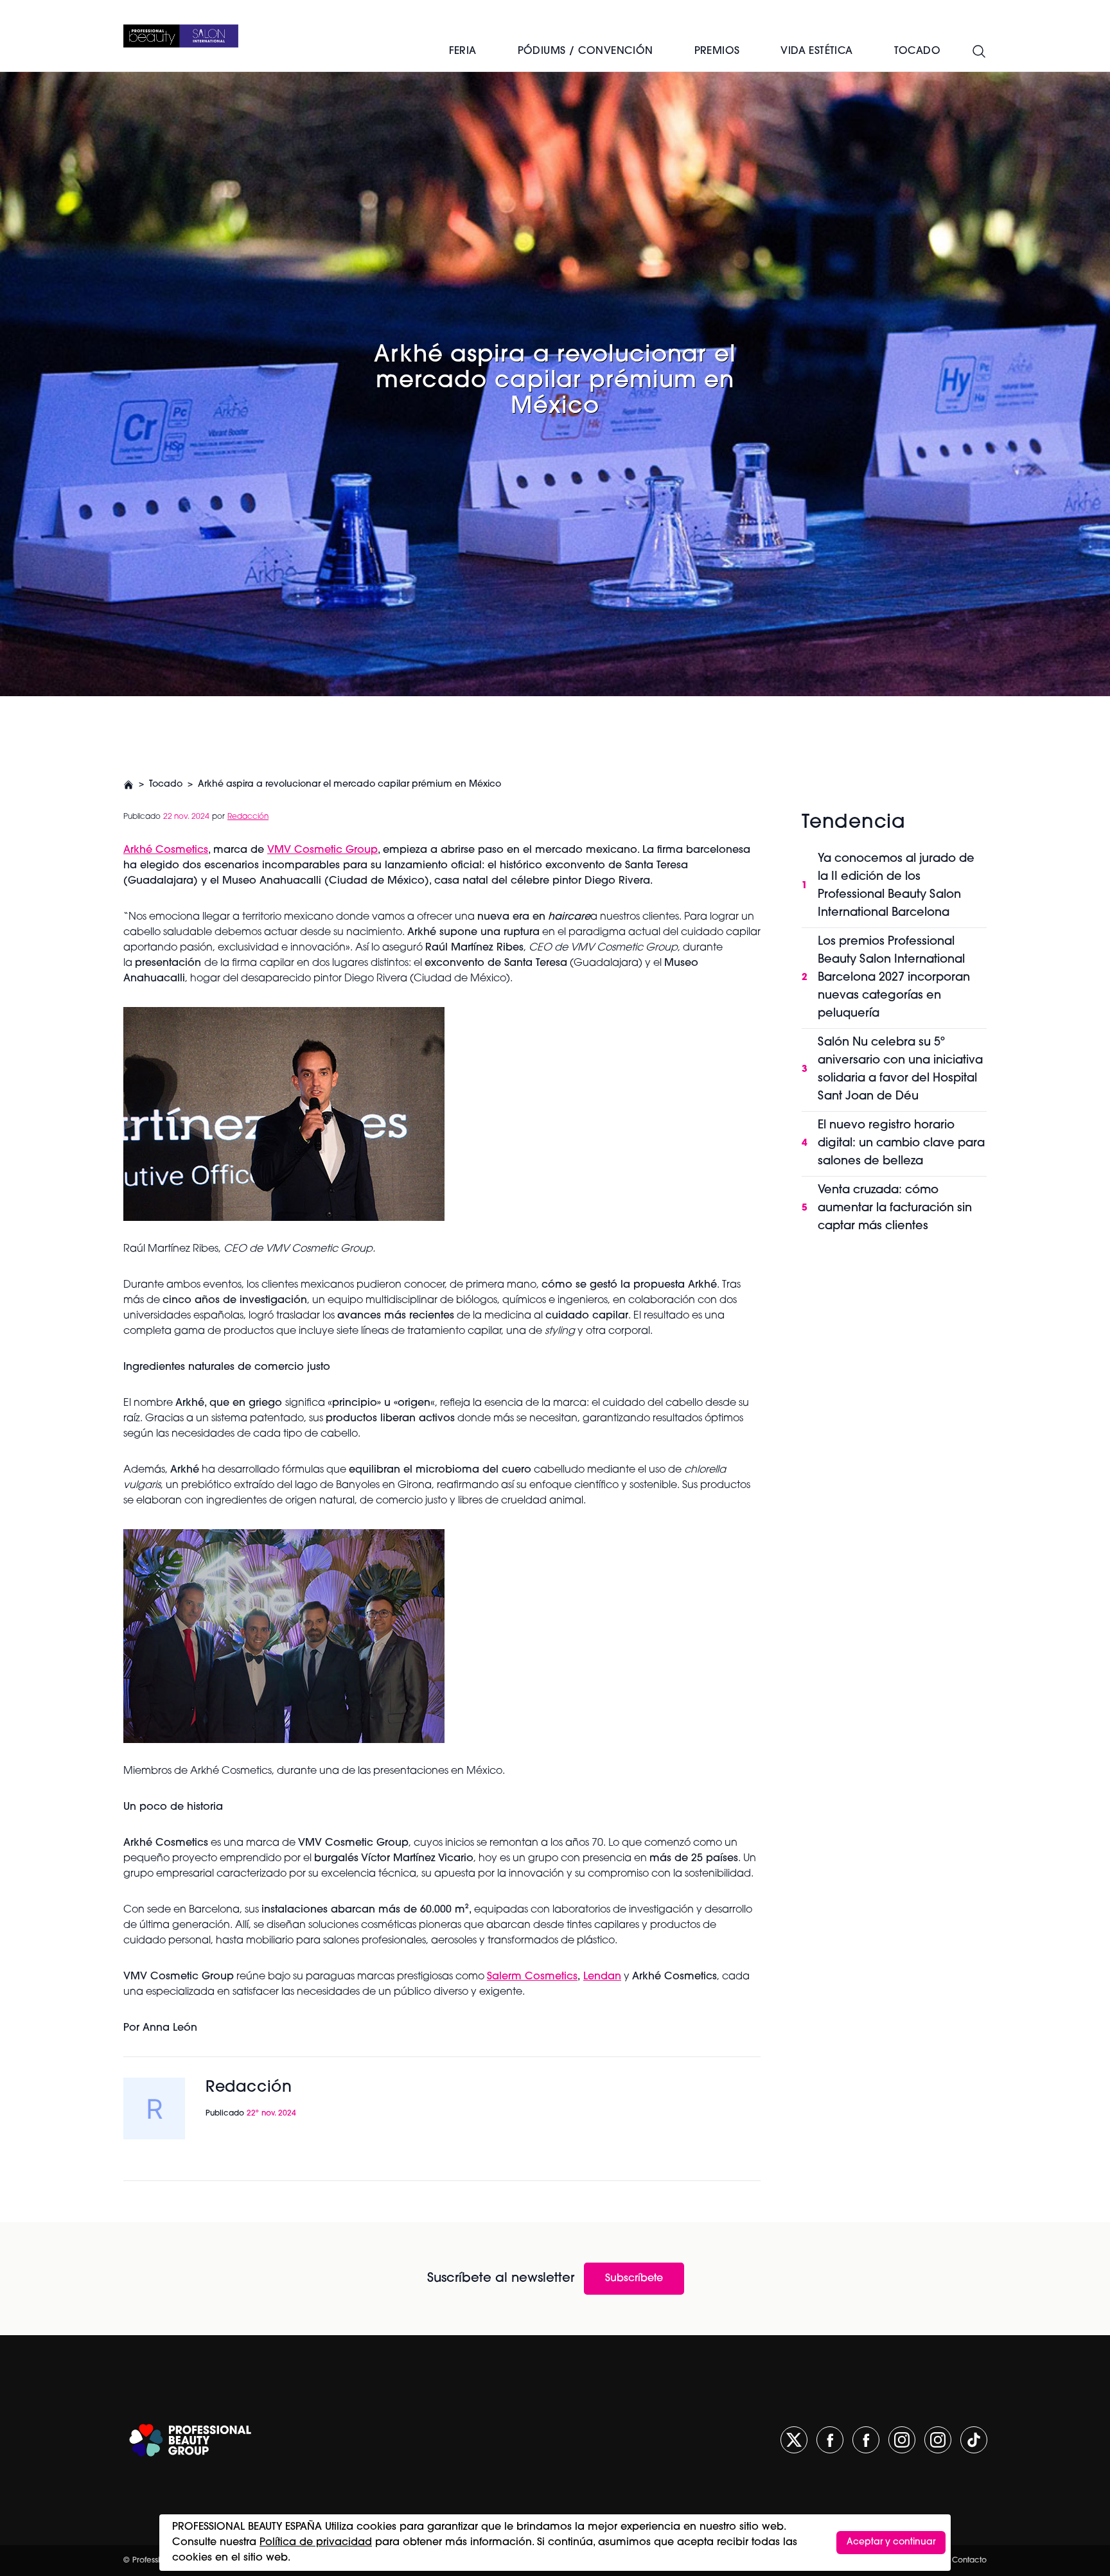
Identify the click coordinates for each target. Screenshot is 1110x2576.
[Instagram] (902, 2440)
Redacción (248, 817)
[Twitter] (794, 2440)
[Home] (181, 36)
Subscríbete (634, 2279)
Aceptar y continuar (891, 2542)
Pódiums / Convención (586, 51)
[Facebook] (830, 2440)
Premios (717, 51)
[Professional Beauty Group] (190, 2440)
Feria (463, 51)
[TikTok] (974, 2440)
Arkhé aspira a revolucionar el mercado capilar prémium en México (349, 784)
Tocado (166, 784)
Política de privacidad (316, 2543)
